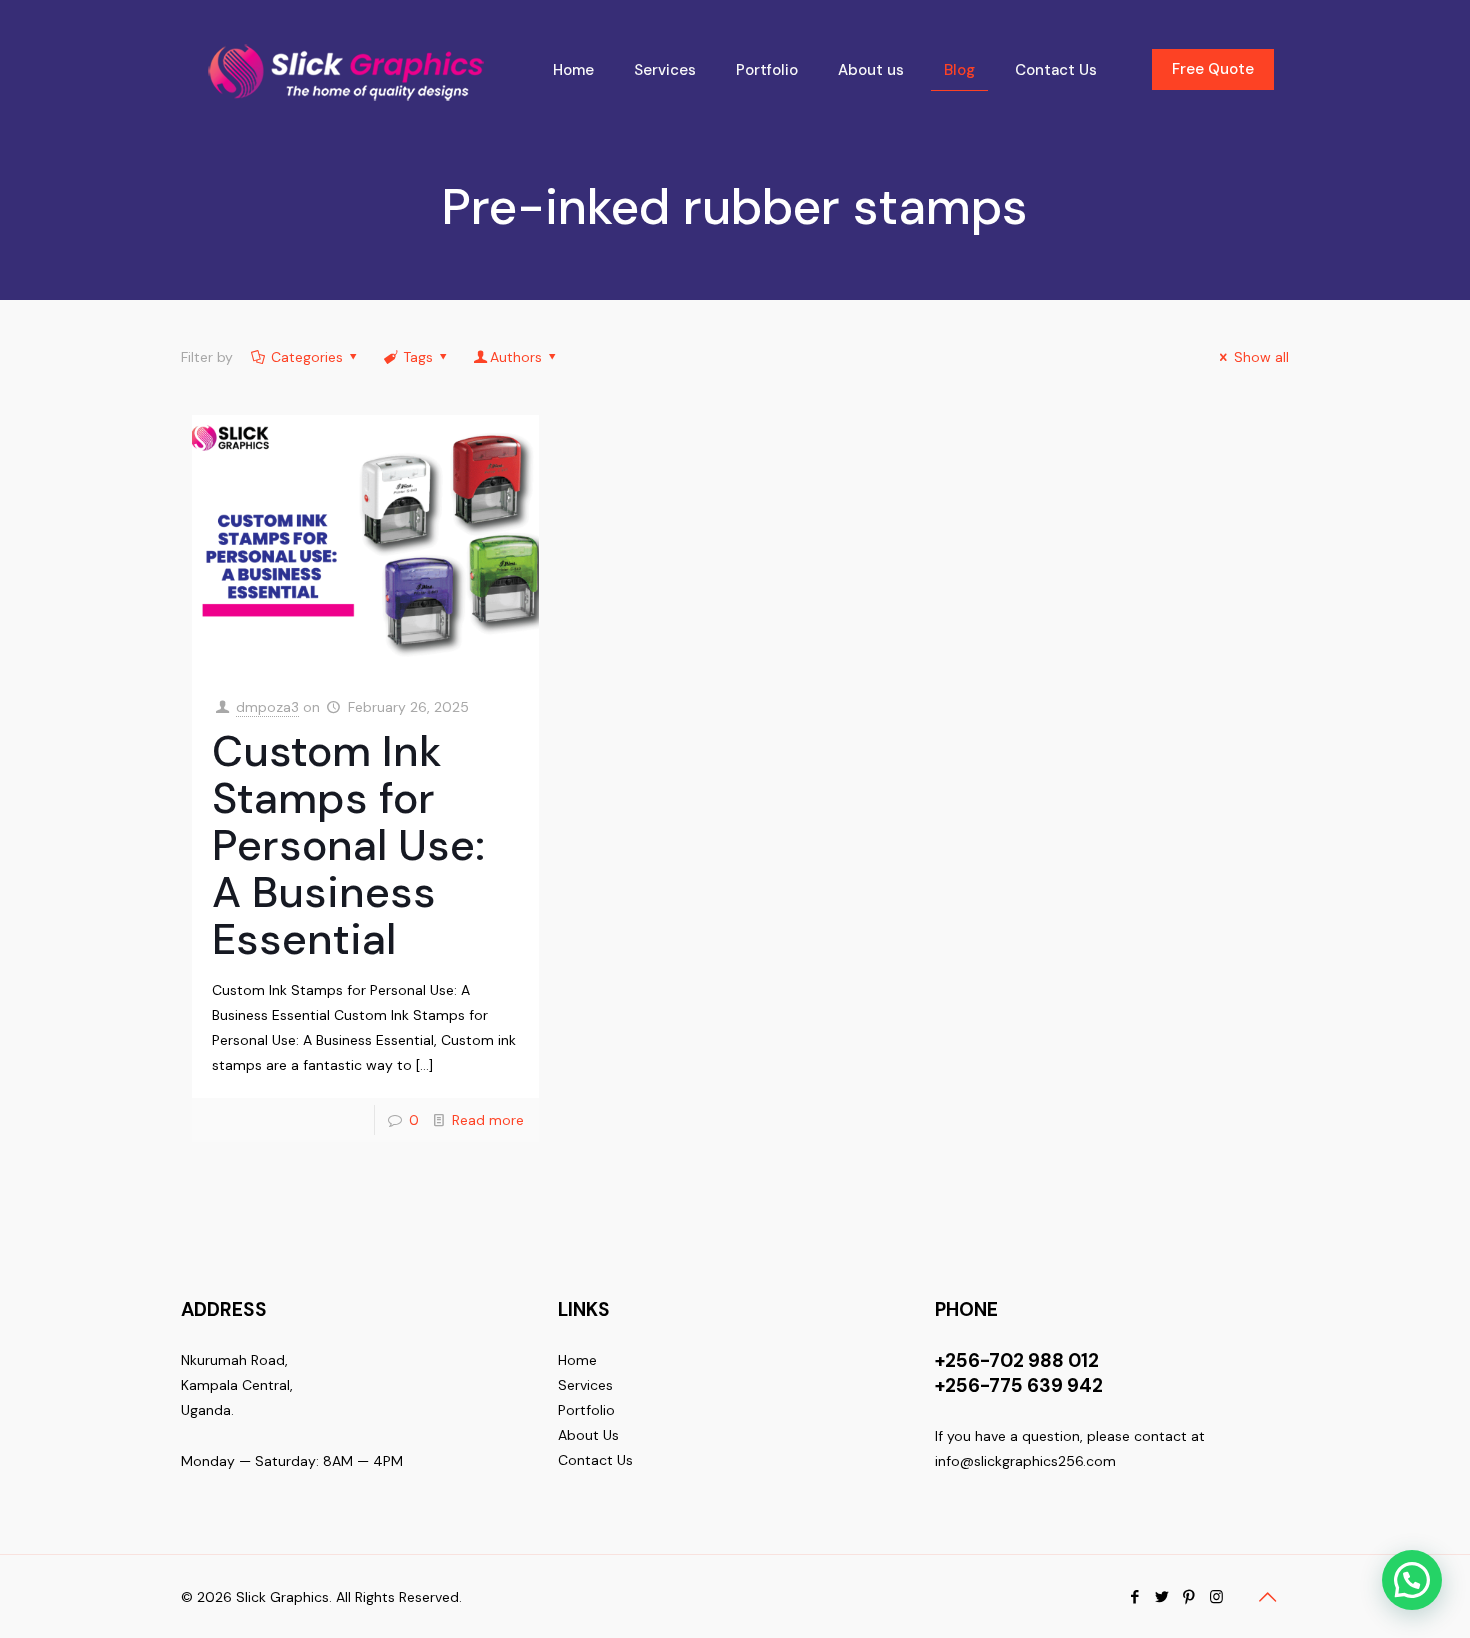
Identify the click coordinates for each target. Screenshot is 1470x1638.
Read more (488, 1120)
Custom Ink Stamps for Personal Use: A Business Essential (348, 845)
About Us (588, 1435)
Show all (1261, 357)
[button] (1412, 1580)
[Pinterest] (1189, 1597)
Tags (418, 357)
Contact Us (595, 1460)
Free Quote (1213, 69)
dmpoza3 (267, 707)
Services (585, 1385)
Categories (307, 357)
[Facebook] (1135, 1597)
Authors (516, 357)
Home (577, 1360)
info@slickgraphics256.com (1025, 1461)
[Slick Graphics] (351, 70)
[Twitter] (1162, 1597)
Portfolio (586, 1410)
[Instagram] (1216, 1597)
